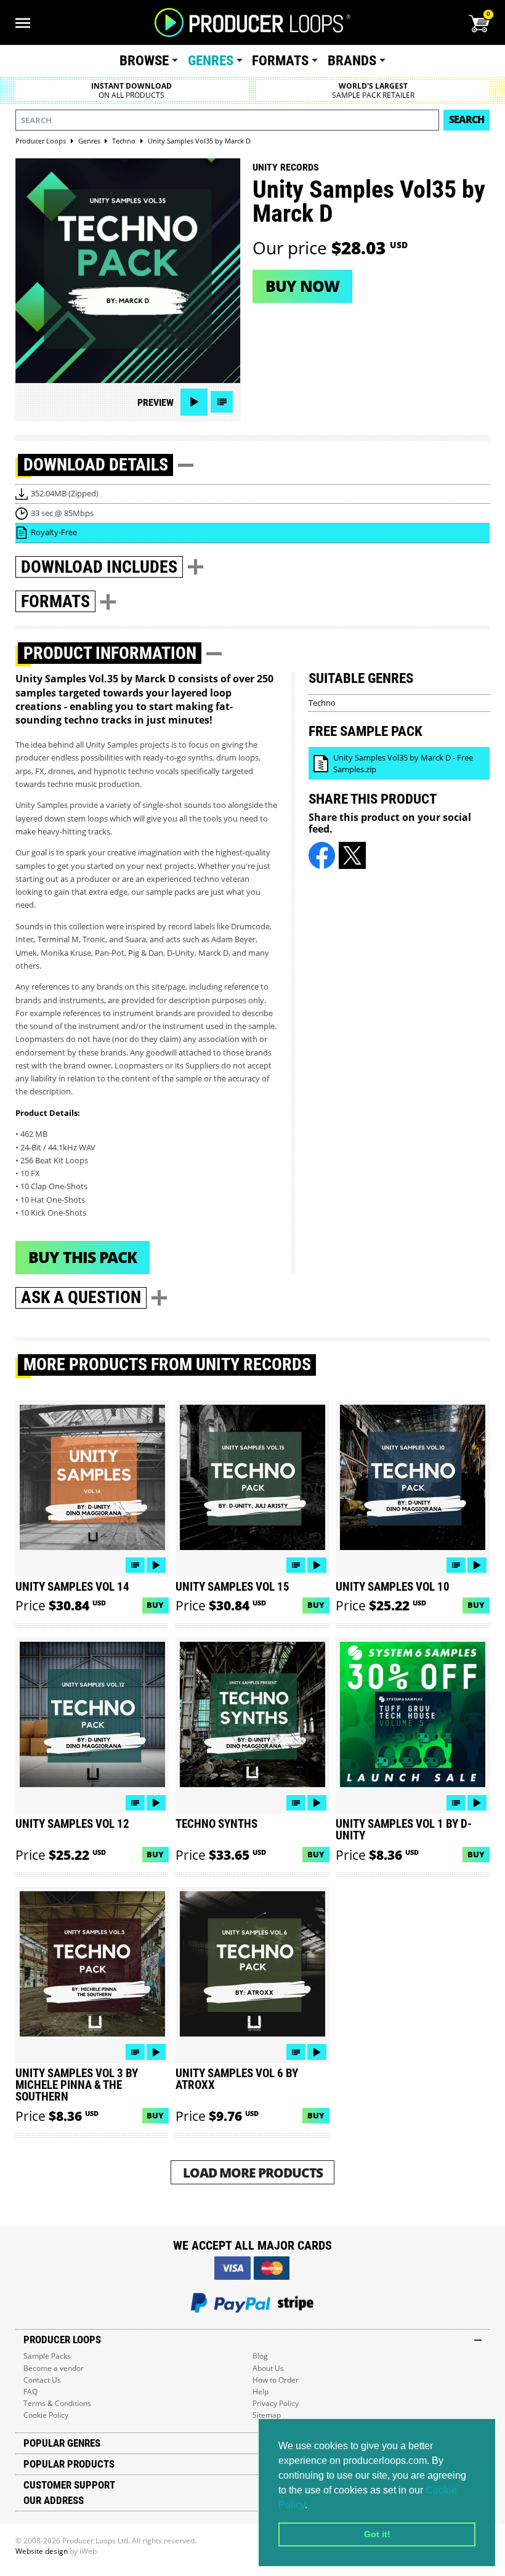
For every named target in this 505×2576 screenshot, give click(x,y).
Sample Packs (47, 2356)
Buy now (302, 286)
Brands (352, 61)
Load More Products (253, 2172)
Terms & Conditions (57, 2403)
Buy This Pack (83, 1257)
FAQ (30, 2392)
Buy (155, 1605)
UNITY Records (286, 167)
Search (467, 119)
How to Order (276, 2380)
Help (261, 2392)
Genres (211, 61)
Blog (260, 2356)
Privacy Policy (276, 2403)
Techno (322, 703)
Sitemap (267, 2415)
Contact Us (42, 2380)
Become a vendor (54, 2368)
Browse (144, 61)
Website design (42, 2551)
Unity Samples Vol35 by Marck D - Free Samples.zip (403, 763)
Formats (280, 61)
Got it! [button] (377, 2534)
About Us (268, 2368)
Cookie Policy (46, 2415)
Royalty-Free (54, 532)
